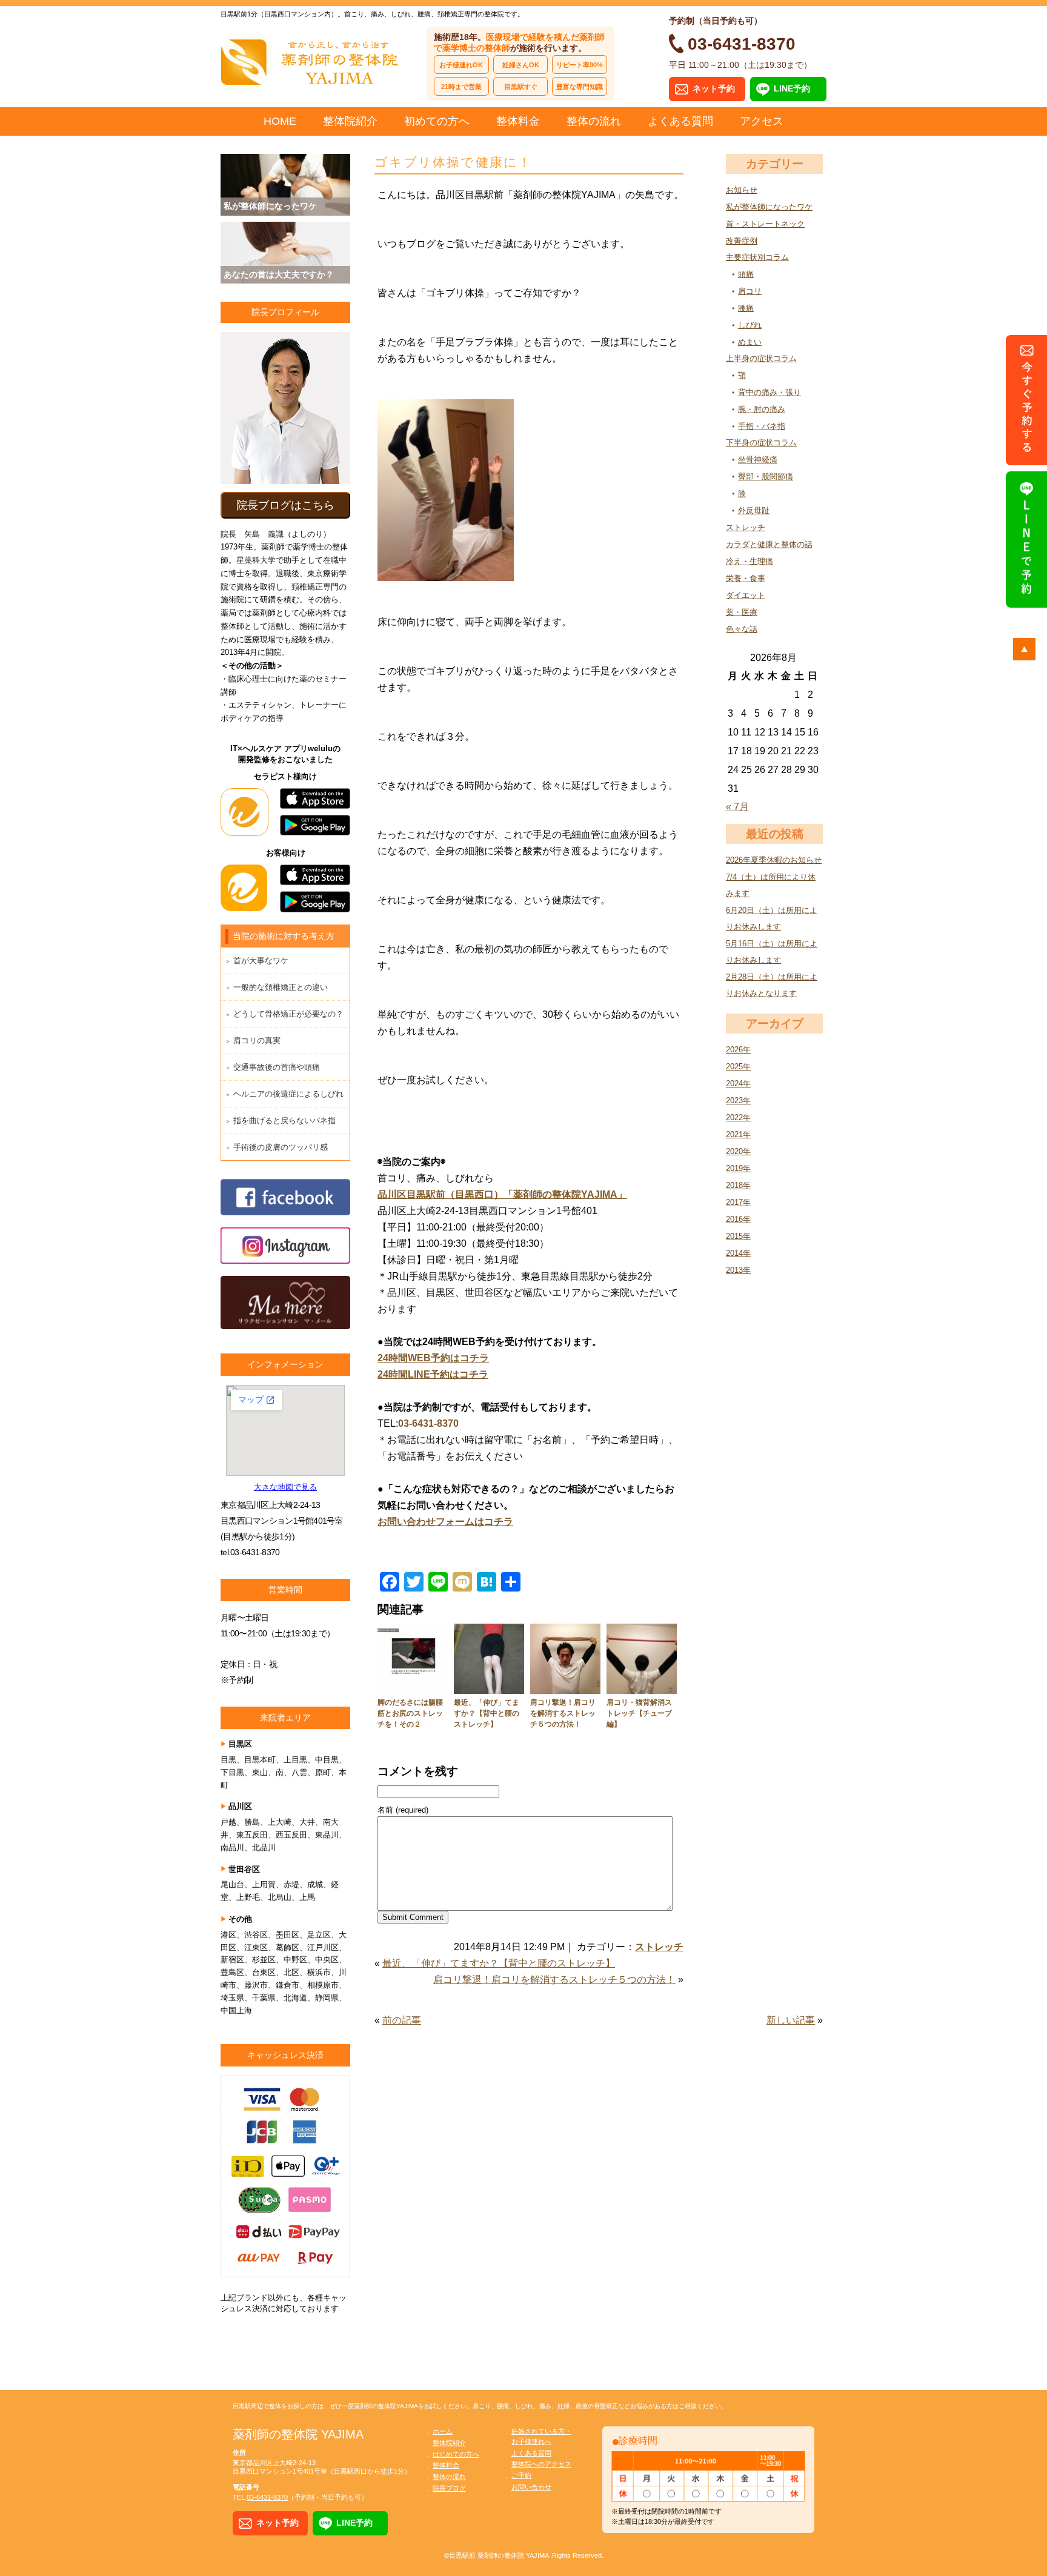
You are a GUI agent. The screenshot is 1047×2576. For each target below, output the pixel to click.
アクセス (762, 121)
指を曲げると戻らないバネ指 (284, 1120)
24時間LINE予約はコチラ (433, 1374)
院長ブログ (449, 2488)
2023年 (738, 1100)
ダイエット (746, 595)
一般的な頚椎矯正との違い (281, 987)
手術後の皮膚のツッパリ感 (281, 1147)
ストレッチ (746, 527)
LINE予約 (792, 88)
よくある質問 (680, 121)
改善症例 (742, 241)
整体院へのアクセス (541, 2464)
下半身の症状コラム (761, 443)
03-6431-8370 (428, 1423)
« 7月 (737, 807)
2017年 (738, 1202)
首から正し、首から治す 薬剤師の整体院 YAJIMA (311, 61)
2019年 (738, 1168)
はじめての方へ (456, 2454)
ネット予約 (714, 88)
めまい (750, 342)
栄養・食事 (746, 578)
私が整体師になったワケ (769, 207)
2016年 (738, 1219)
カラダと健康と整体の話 (769, 544)
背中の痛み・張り (769, 392)
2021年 (738, 1134)
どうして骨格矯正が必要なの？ (288, 1014)
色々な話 (742, 629)
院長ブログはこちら (285, 505)
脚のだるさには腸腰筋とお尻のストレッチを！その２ (410, 1713)
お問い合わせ (531, 2487)
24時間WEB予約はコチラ (433, 1358)
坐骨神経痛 (758, 460)
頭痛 (746, 274)
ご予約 (521, 2475)
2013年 (738, 1270)
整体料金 (518, 121)
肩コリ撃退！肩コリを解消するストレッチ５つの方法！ (563, 1713)
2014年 (738, 1253)
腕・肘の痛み (762, 409)
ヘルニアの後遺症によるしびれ (288, 1094)
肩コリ (750, 291)
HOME (280, 121)
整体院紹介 (350, 121)
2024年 (738, 1084)
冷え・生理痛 (750, 561)
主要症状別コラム (757, 257)
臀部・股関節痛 (766, 476)
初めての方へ (437, 121)
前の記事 (402, 2020)
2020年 (738, 1151)
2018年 (738, 1185)
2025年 (738, 1067)
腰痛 (746, 308)
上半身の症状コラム (761, 358)
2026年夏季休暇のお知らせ (774, 860)
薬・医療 (742, 612)
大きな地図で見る (285, 1487)
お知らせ (742, 190)
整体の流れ (594, 121)
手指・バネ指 (762, 426)
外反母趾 (754, 510)
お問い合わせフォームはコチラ (445, 1522)
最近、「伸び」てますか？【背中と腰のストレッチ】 (487, 1713)
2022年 (738, 1117)
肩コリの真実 (257, 1041)
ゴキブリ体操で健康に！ (453, 162)
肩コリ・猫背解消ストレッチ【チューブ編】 (639, 1713)
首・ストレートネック (765, 224)
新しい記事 (791, 2020)
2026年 (738, 1050)
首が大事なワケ (261, 961)
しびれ (750, 325)
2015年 (738, 1236)
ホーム (443, 2431)
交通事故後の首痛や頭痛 (277, 1067)
